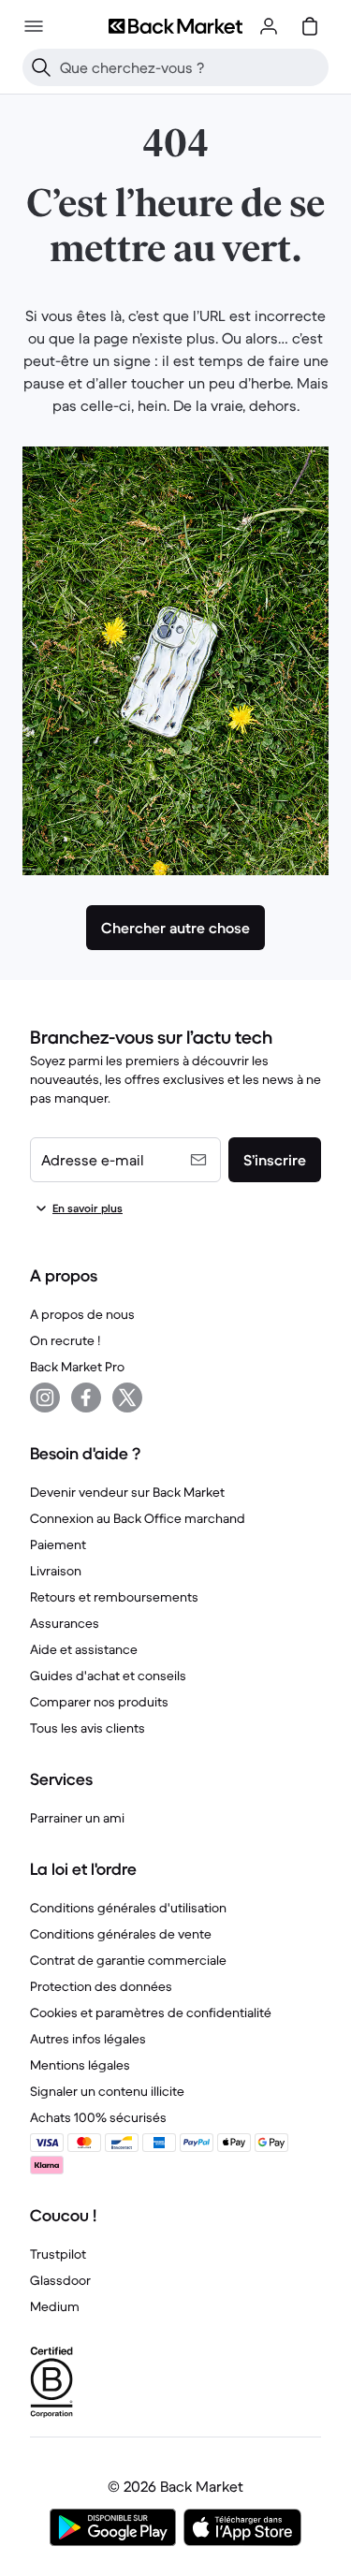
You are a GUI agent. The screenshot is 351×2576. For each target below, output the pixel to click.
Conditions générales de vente (121, 1934)
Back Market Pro (77, 1367)
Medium (55, 2306)
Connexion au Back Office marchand (138, 1518)
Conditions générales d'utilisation (128, 1908)
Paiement (58, 1544)
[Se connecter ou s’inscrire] (269, 26)
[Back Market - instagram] (45, 1398)
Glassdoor (60, 2280)
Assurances (65, 1623)
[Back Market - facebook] (86, 1398)
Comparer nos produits (99, 1702)
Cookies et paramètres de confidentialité (151, 2012)
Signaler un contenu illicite (107, 2091)
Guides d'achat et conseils (108, 1676)
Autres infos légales (88, 2039)
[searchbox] (190, 67)
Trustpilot (58, 2254)
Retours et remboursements (114, 1597)
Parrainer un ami (77, 1818)
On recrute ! (65, 1340)
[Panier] (310, 26)
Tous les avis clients (88, 1728)
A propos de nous (82, 1314)
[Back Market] (175, 26)
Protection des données (101, 1986)
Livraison (56, 1571)
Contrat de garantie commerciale (128, 1960)
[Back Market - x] (127, 1398)
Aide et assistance (84, 1649)
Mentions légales (80, 2065)
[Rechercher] (41, 67)
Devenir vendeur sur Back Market (127, 1492)
